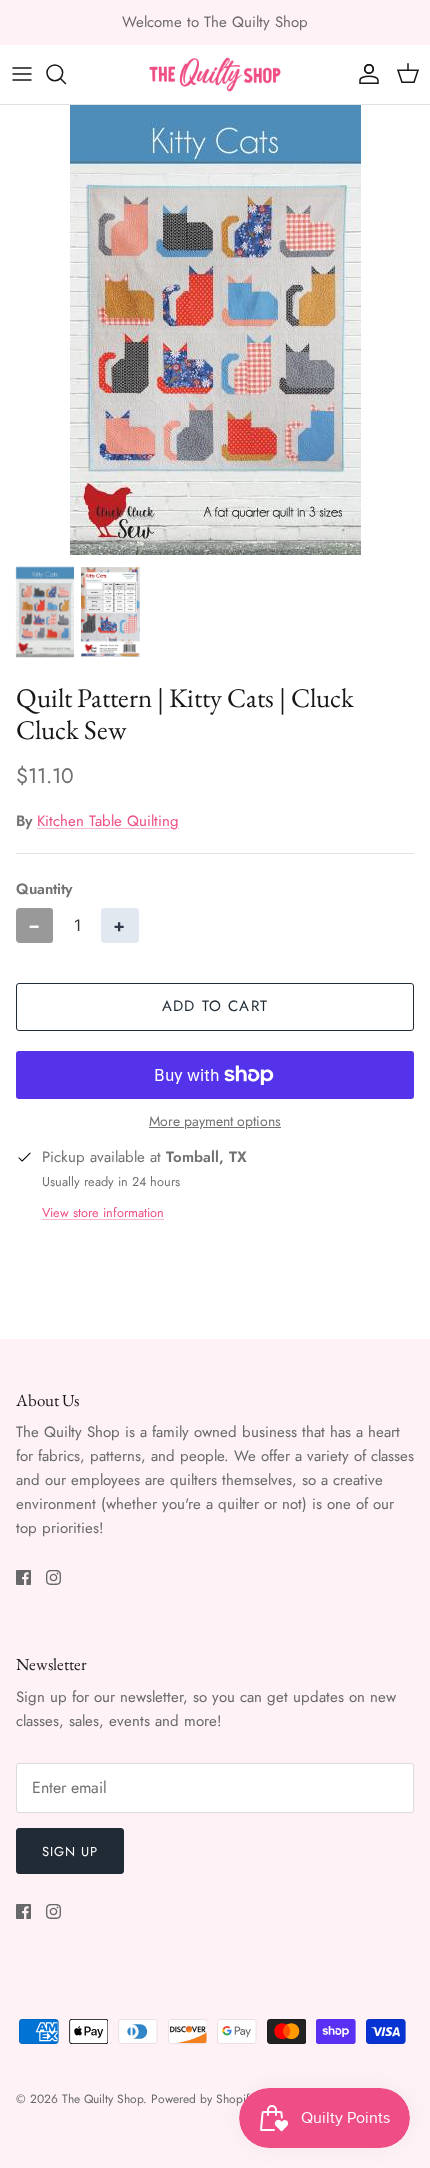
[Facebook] (23, 1577)
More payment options (215, 1121)
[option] (215, 330)
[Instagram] (53, 1577)
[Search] (66, 74)
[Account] (364, 74)
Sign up (70, 1851)
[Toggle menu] (22, 74)
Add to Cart (215, 1006)
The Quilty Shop (102, 2099)
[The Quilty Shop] (215, 74)
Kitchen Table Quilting (108, 821)
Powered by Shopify (202, 2099)
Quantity (44, 889)
